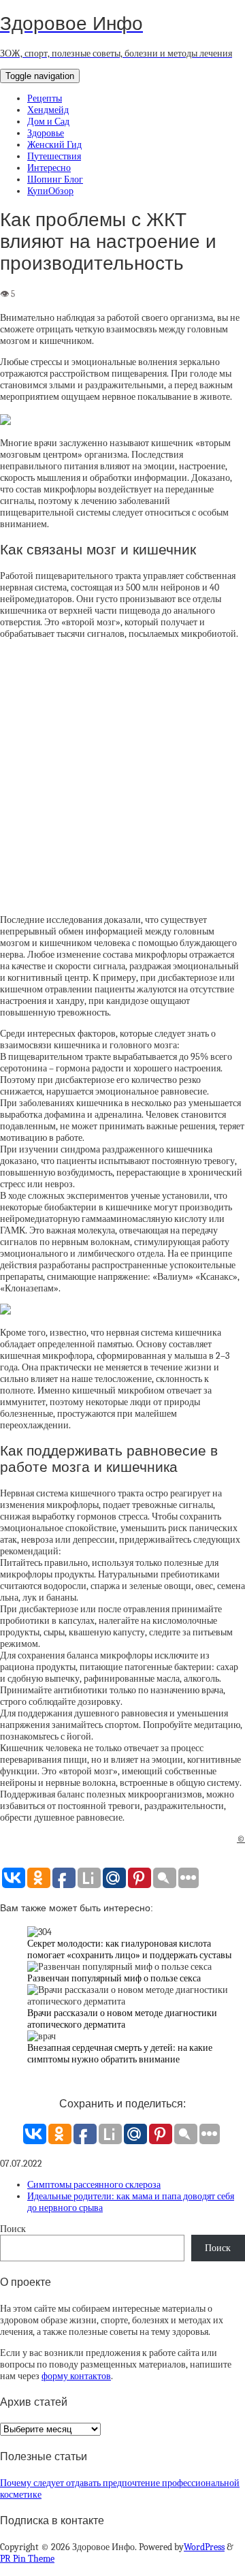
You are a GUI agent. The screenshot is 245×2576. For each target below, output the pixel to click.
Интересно (49, 168)
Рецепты (45, 98)
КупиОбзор (50, 191)
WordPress (204, 2547)
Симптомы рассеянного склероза (94, 2185)
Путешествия (54, 156)
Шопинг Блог (55, 179)
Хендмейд (48, 110)
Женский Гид (54, 145)
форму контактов (76, 2376)
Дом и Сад (48, 122)
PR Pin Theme (27, 2559)
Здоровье (46, 133)
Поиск (13, 2229)
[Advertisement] (122, 777)
